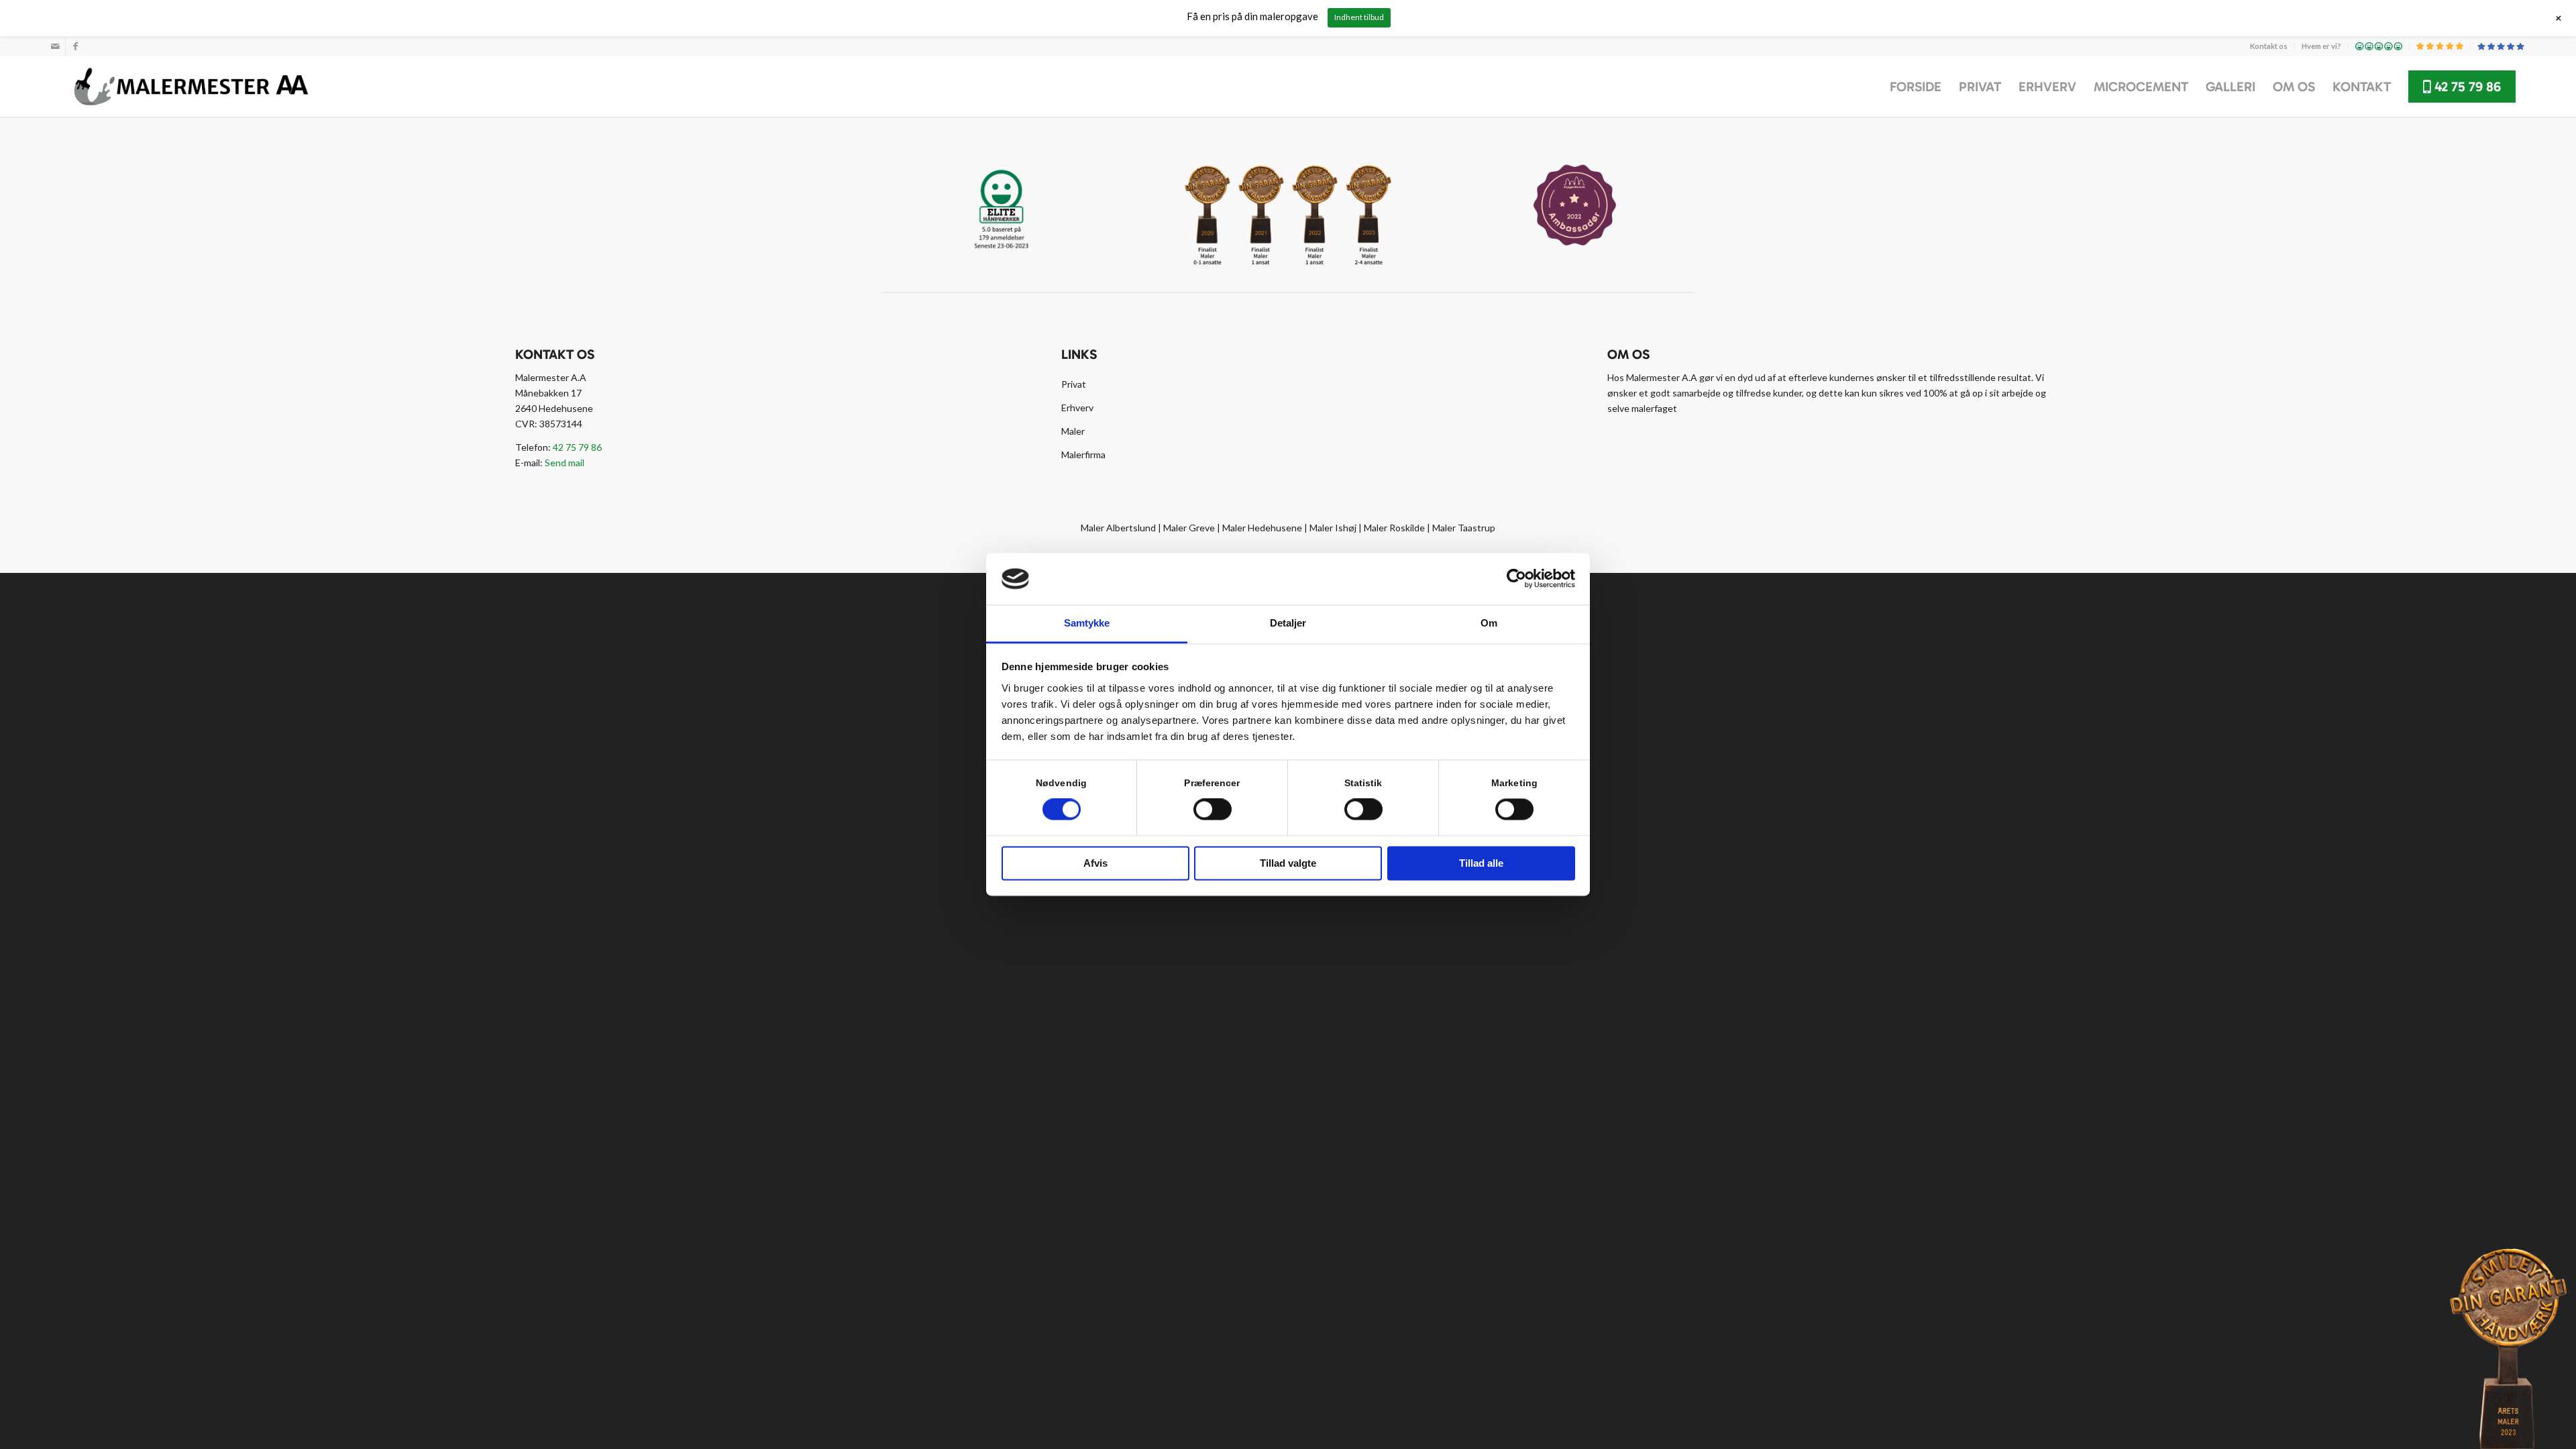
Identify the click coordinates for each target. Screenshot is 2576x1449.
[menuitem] (2269, 46)
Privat (1074, 384)
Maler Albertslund (1118, 528)
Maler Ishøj (1333, 528)
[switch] (1213, 810)
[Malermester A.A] (191, 87)
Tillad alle (1481, 863)
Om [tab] (1489, 623)
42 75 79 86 (577, 447)
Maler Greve (1189, 528)
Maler (1073, 431)
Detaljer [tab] (1288, 623)
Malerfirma (1083, 454)
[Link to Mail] (55, 46)
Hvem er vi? (2321, 46)
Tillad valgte (1288, 863)
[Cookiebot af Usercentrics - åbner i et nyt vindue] (1516, 579)
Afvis (1095, 863)
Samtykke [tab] (1087, 623)
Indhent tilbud (1359, 17)
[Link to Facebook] (76, 46)
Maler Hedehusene (1262, 528)
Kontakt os (2269, 46)
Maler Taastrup (1464, 528)
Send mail (565, 463)
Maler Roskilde (1394, 528)
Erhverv (1077, 408)
